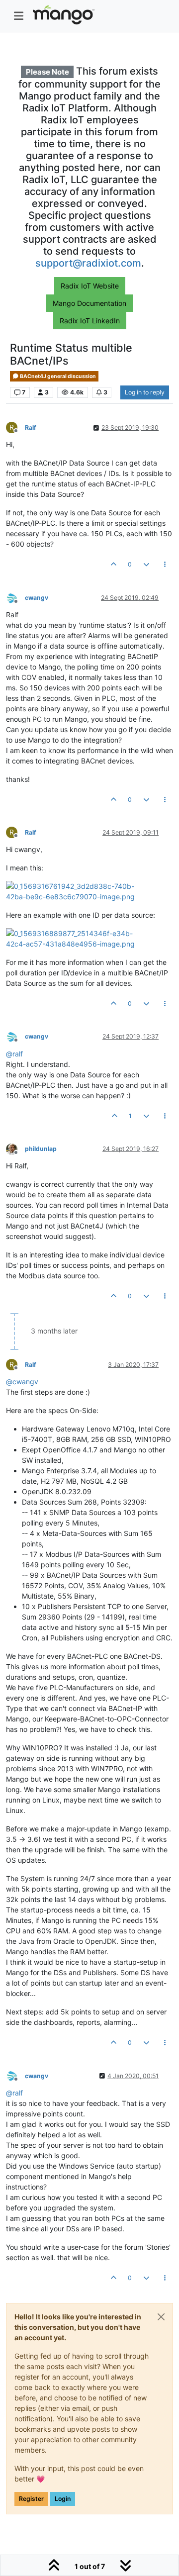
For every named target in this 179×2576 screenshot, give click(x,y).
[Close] (161, 2317)
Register (31, 2499)
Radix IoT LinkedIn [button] (90, 321)
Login (63, 2499)
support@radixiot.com (88, 263)
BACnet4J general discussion (57, 376)
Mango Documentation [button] (89, 303)
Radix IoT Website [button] (90, 286)
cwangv (37, 598)
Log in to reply (145, 392)
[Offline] (15, 597)
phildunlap (41, 1149)
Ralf (31, 428)
